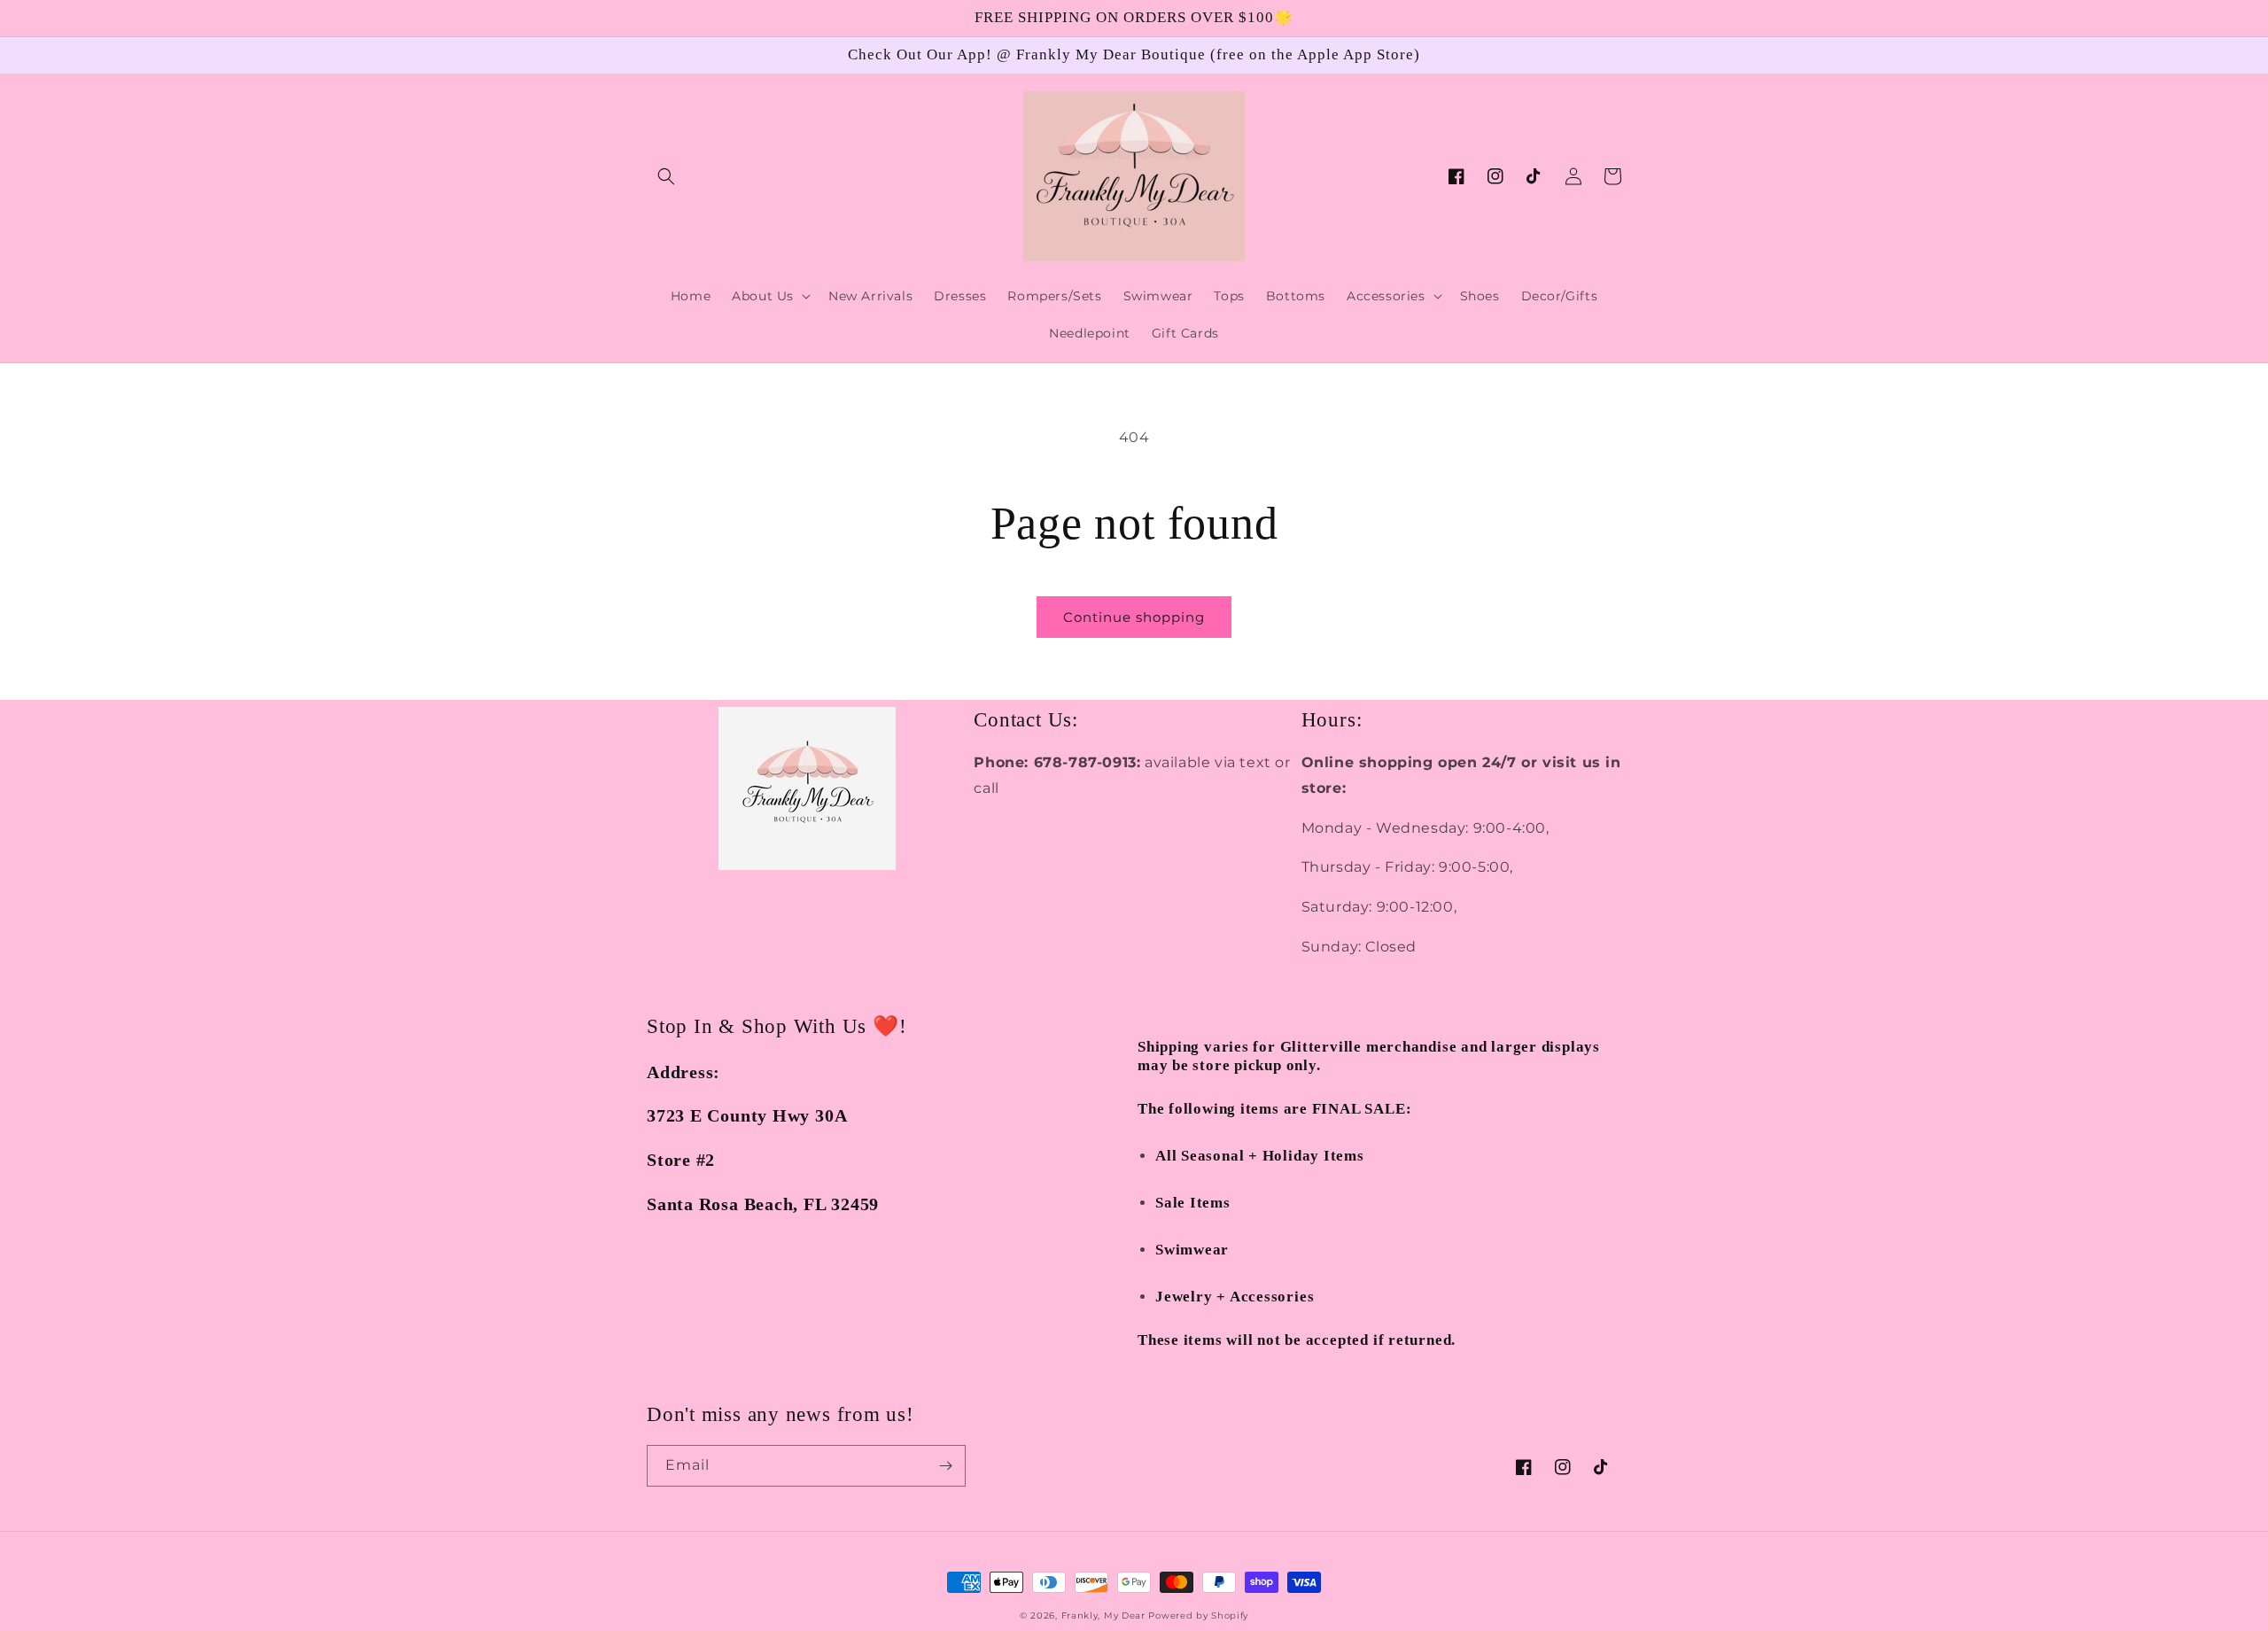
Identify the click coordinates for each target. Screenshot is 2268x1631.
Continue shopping (1134, 617)
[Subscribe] (945, 1466)
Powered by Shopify (1198, 1615)
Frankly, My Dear (1103, 1615)
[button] (666, 176)
